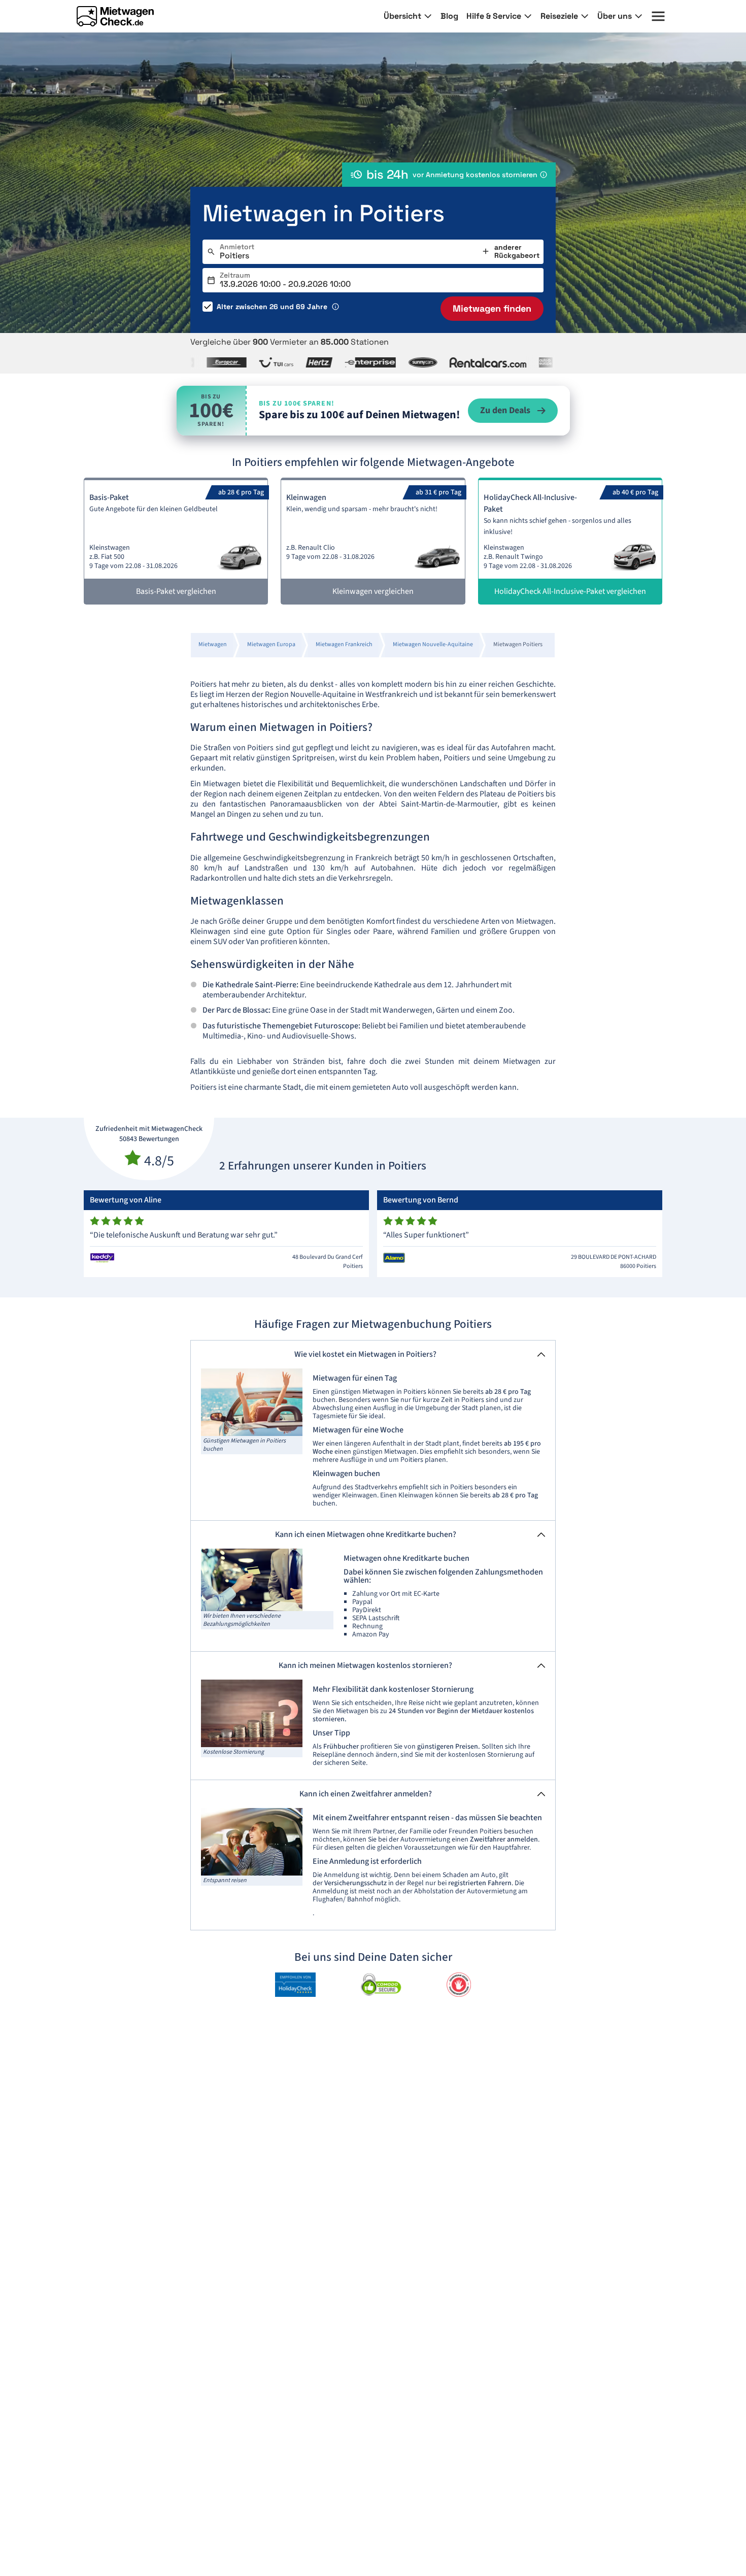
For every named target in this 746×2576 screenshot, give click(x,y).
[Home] (115, 16)
